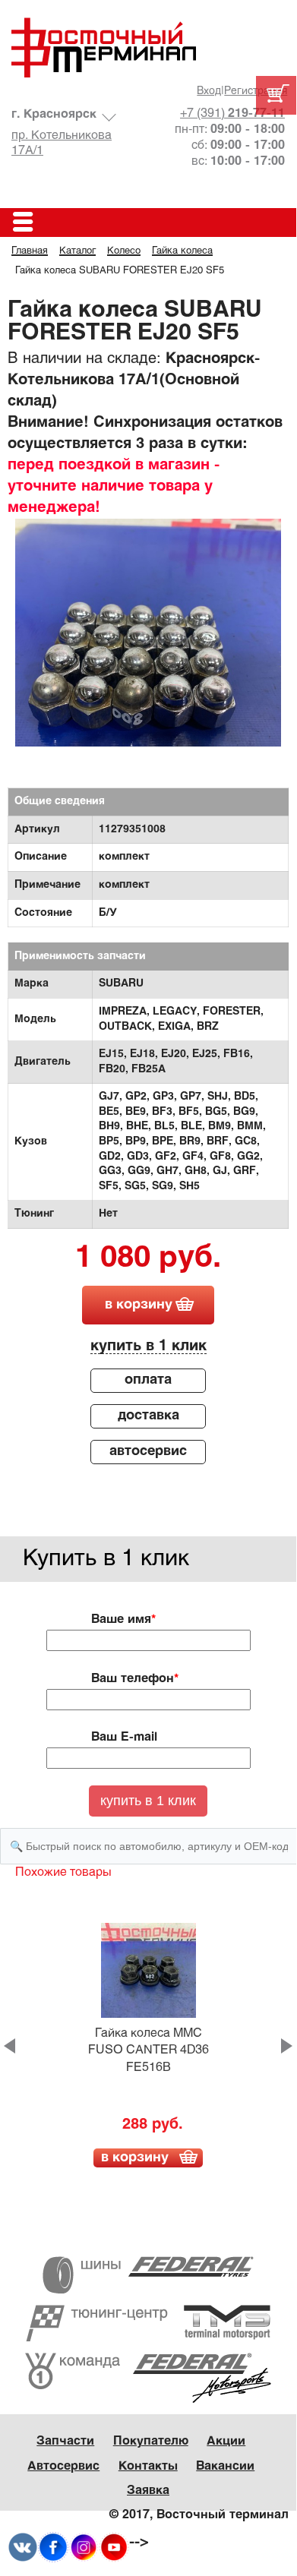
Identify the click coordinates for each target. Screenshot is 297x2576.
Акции (226, 2441)
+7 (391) (232, 114)
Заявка (148, 2491)
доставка (148, 1416)
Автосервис (63, 2466)
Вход (209, 92)
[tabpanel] (148, 652)
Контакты (148, 2466)
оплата (148, 1380)
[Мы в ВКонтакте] (23, 2547)
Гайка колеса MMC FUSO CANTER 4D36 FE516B (148, 2050)
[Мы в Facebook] (53, 2547)
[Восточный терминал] (148, 47)
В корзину (135, 2158)
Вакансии (225, 2466)
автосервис (148, 1452)
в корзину (139, 1305)
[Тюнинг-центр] (148, 2323)
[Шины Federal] (148, 2275)
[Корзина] (276, 95)
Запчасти (65, 2441)
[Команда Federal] (148, 2377)
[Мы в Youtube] (114, 2547)
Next (287, 2046)
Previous (9, 2046)
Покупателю (151, 2441)
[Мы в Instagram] (84, 2547)
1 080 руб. (148, 1259)
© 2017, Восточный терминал (199, 2515)
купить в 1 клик (148, 1346)
